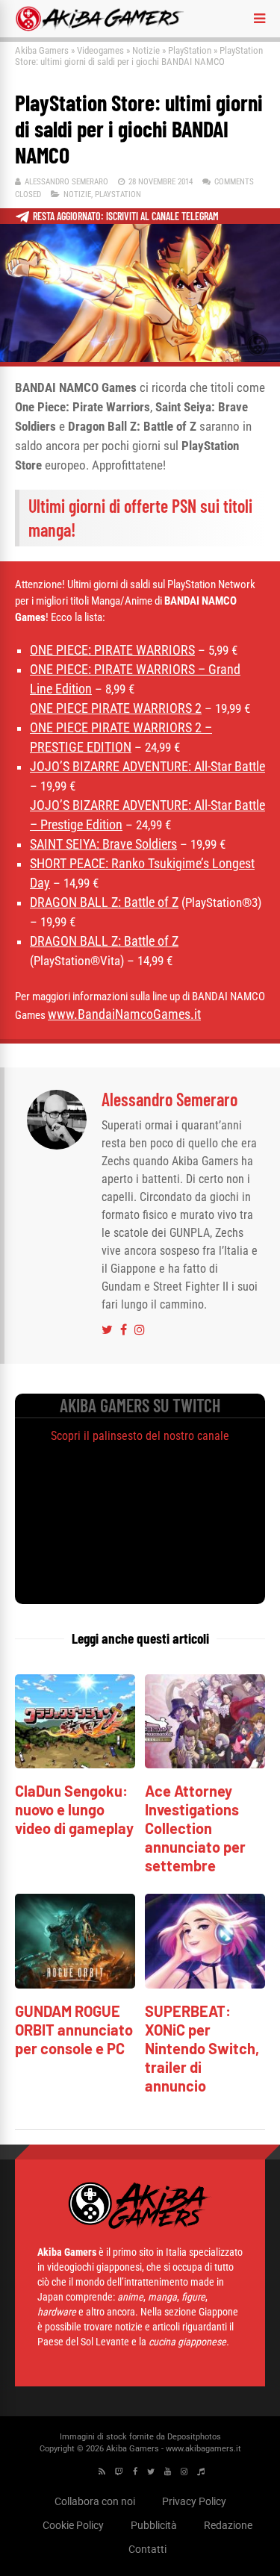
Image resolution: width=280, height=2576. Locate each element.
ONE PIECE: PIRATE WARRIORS (112, 650)
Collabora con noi (95, 2501)
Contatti (147, 2549)
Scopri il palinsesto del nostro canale (140, 1436)
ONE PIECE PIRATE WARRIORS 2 (116, 708)
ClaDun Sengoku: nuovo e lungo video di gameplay (74, 1809)
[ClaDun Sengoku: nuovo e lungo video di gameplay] (75, 1764)
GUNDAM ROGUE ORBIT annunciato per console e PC (74, 2030)
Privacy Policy (194, 2501)
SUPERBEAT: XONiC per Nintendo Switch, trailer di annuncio (202, 2048)
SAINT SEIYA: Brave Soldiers (103, 844)
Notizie (146, 50)
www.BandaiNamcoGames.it (124, 1014)
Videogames (100, 50)
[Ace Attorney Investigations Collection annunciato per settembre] (205, 1764)
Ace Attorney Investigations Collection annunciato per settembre (195, 1828)
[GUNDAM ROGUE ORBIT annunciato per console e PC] (75, 1984)
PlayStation (190, 50)
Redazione (228, 2525)
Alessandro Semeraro (66, 182)
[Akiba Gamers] (100, 28)
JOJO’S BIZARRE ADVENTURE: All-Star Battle (147, 766)
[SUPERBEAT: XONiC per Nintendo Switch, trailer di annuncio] (205, 1984)
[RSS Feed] (102, 2472)
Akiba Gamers (42, 50)
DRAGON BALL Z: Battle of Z (104, 902)
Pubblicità (154, 2525)
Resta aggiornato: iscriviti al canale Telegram (126, 216)
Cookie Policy (73, 2525)
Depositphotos (194, 2437)
